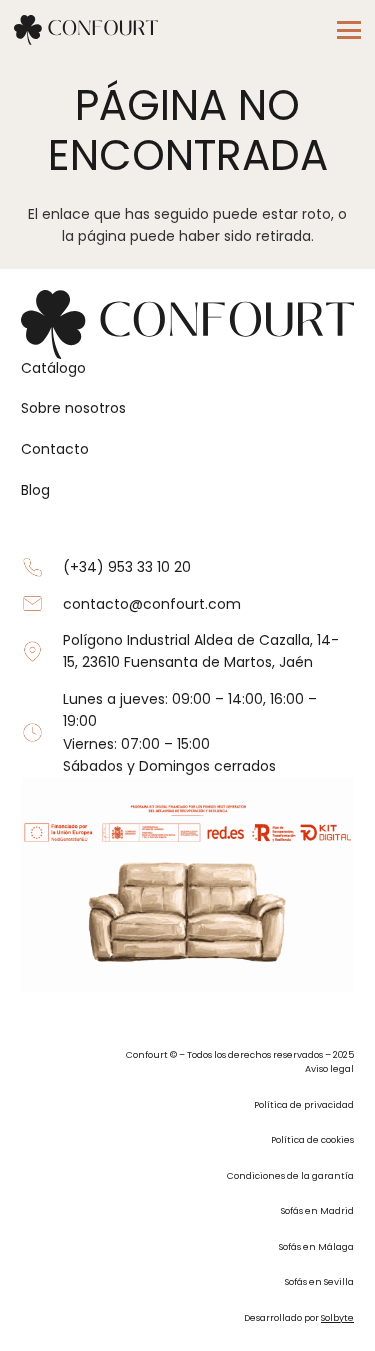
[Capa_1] (86, 30)
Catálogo (53, 368)
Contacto (55, 449)
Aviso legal (329, 1068)
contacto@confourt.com (152, 604)
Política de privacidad (304, 1104)
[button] (349, 30)
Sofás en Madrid (317, 1210)
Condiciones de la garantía (290, 1175)
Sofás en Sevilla (319, 1281)
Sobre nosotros (73, 408)
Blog (35, 490)
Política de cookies (312, 1139)
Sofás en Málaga (316, 1246)
